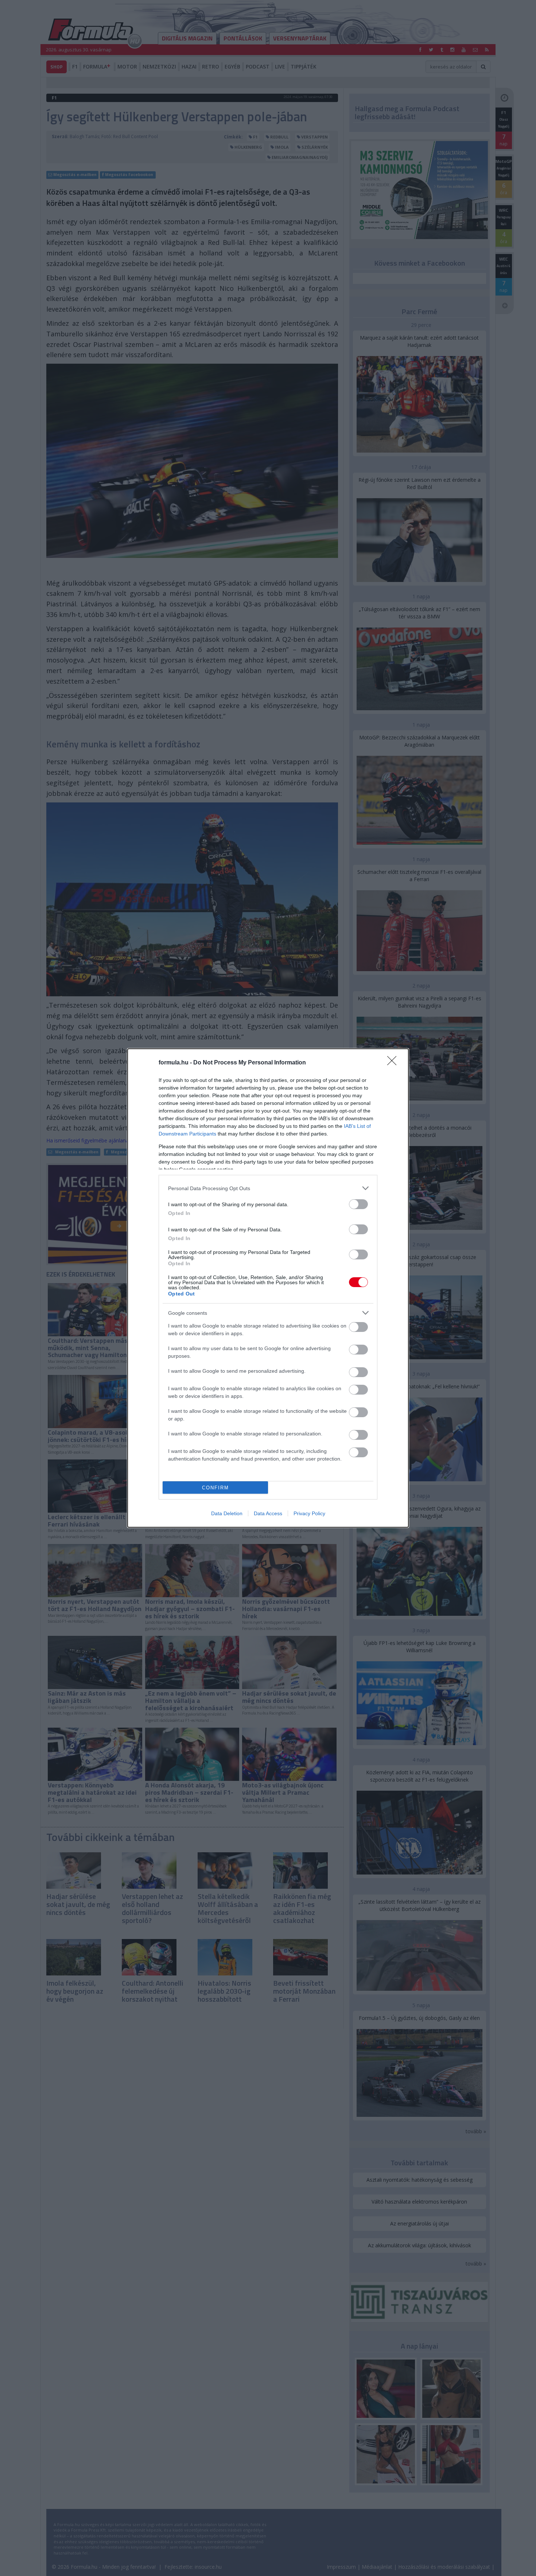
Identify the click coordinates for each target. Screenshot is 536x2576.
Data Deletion (227, 1513)
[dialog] (268, 1288)
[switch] (358, 1204)
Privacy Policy (309, 1513)
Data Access (268, 1513)
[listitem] (268, 1188)
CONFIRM (215, 1488)
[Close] (394, 1063)
